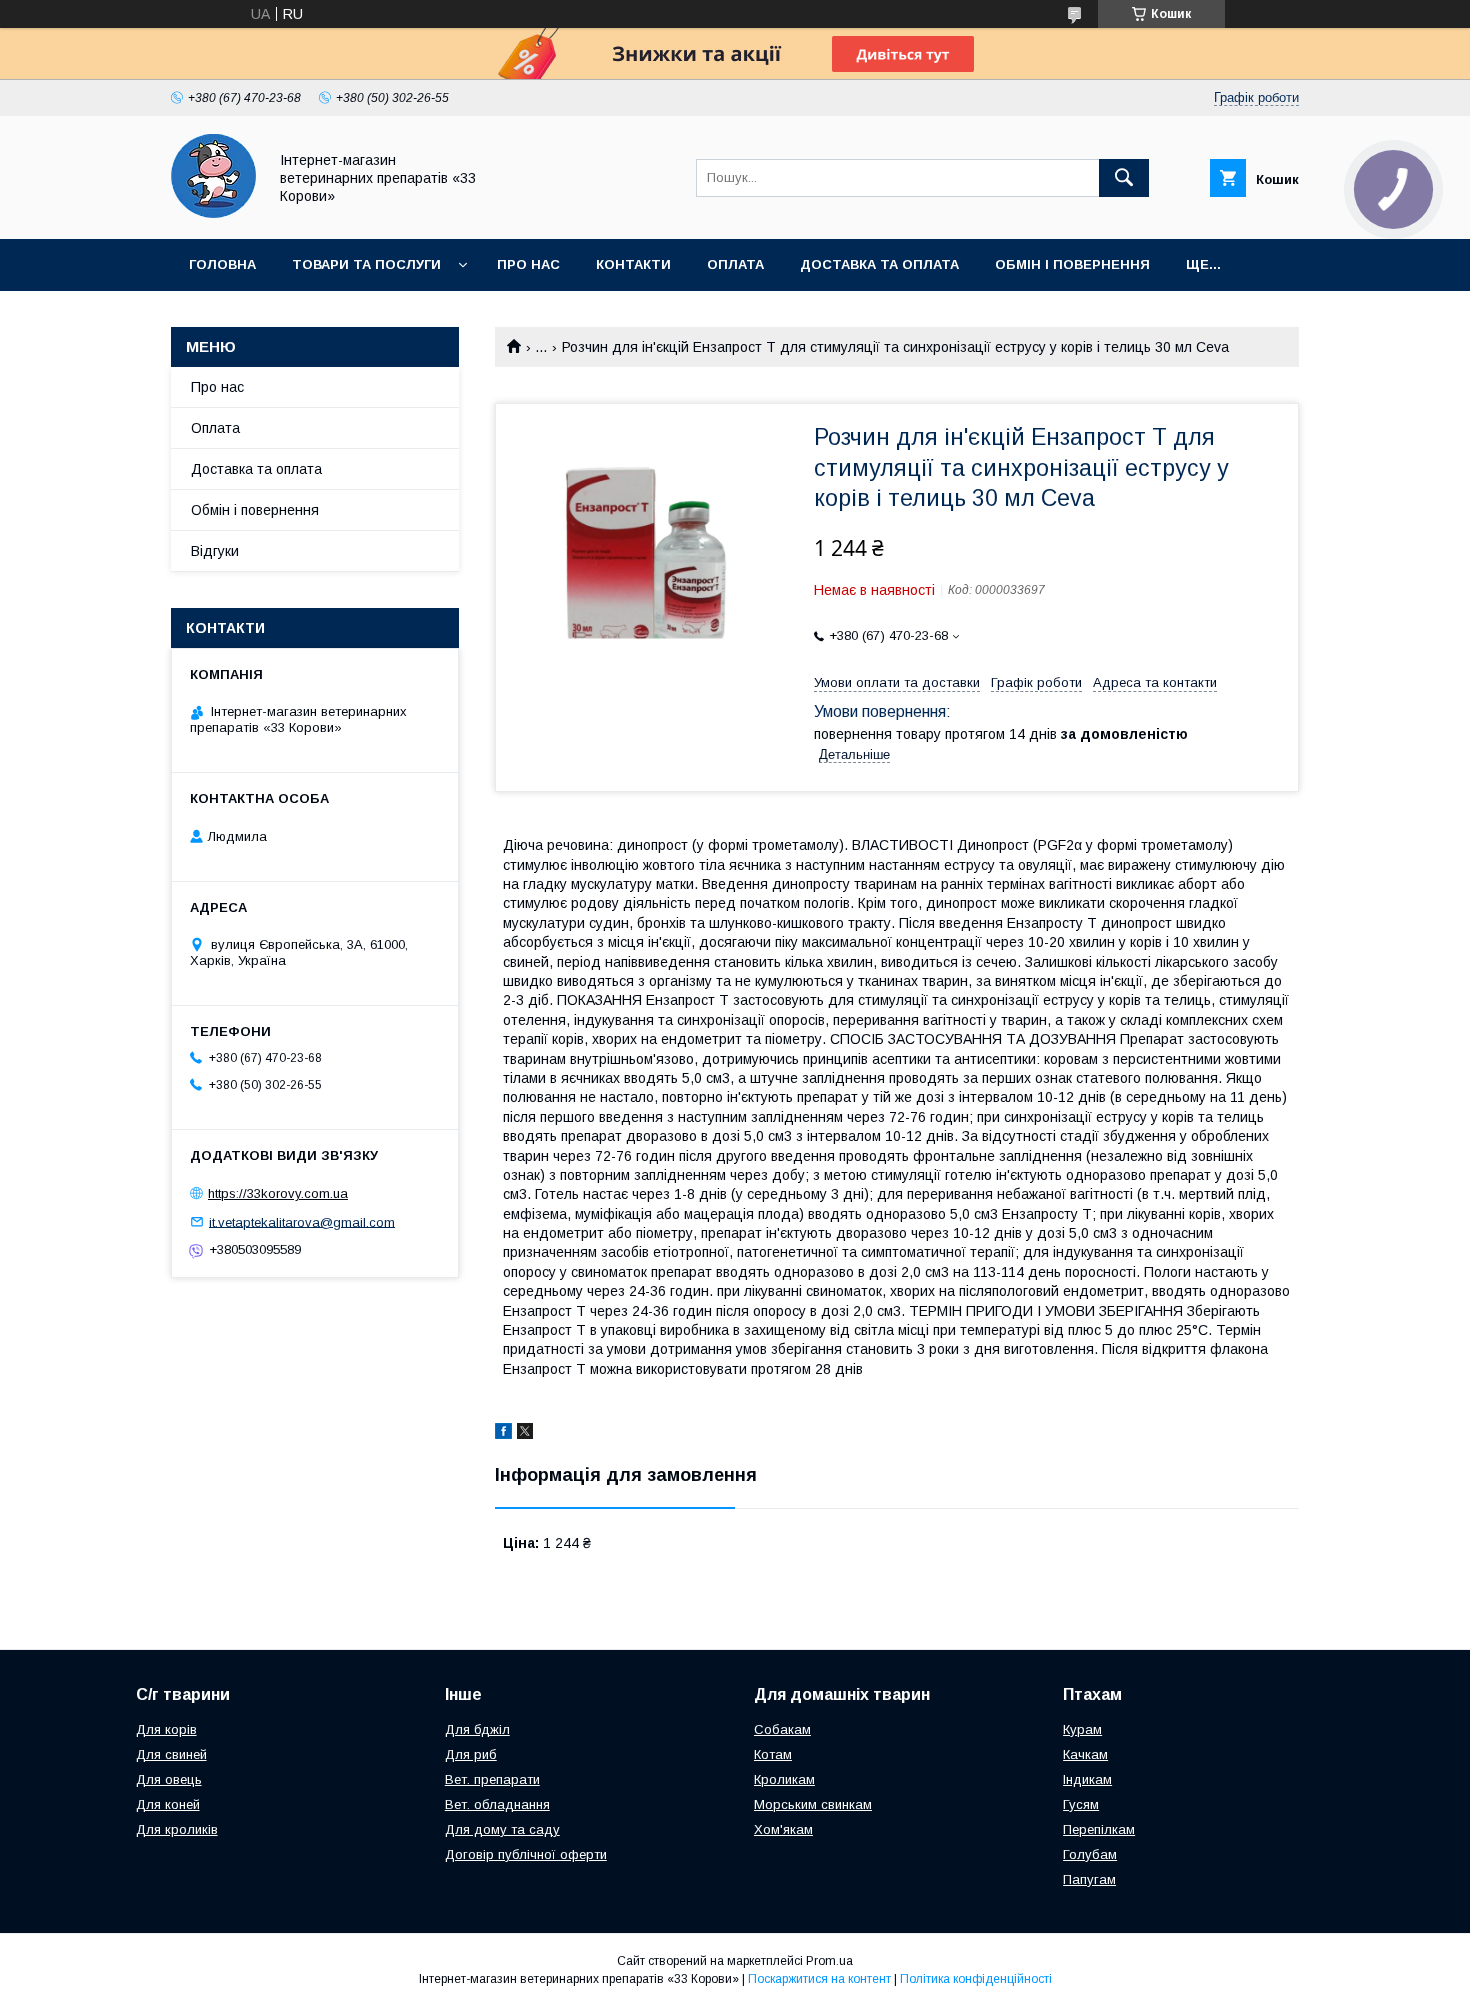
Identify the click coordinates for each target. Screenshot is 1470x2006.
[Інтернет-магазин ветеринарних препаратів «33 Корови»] (213, 213)
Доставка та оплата (879, 264)
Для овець (169, 1779)
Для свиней (171, 1754)
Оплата (735, 264)
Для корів (166, 1729)
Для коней (168, 1804)
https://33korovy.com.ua (278, 1193)
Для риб (471, 1754)
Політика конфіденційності (976, 1979)
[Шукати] (1124, 178)
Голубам (1090, 1854)
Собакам (782, 1729)
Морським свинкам (813, 1804)
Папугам (1089, 1879)
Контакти (633, 264)
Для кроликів (177, 1829)
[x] (525, 1434)
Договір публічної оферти (526, 1854)
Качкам (1085, 1754)
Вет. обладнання (497, 1804)
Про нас (528, 264)
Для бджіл (477, 1729)
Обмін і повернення (1072, 264)
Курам (1082, 1729)
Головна (222, 264)
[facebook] (503, 1434)
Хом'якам (783, 1829)
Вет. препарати (492, 1779)
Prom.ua (829, 1961)
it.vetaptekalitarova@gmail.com (302, 1221)
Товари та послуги (366, 264)
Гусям (1081, 1804)
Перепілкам (1099, 1829)
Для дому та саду (502, 1829)
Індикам (1087, 1779)
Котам (773, 1754)
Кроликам (784, 1779)
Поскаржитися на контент (819, 1979)
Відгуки (215, 551)
